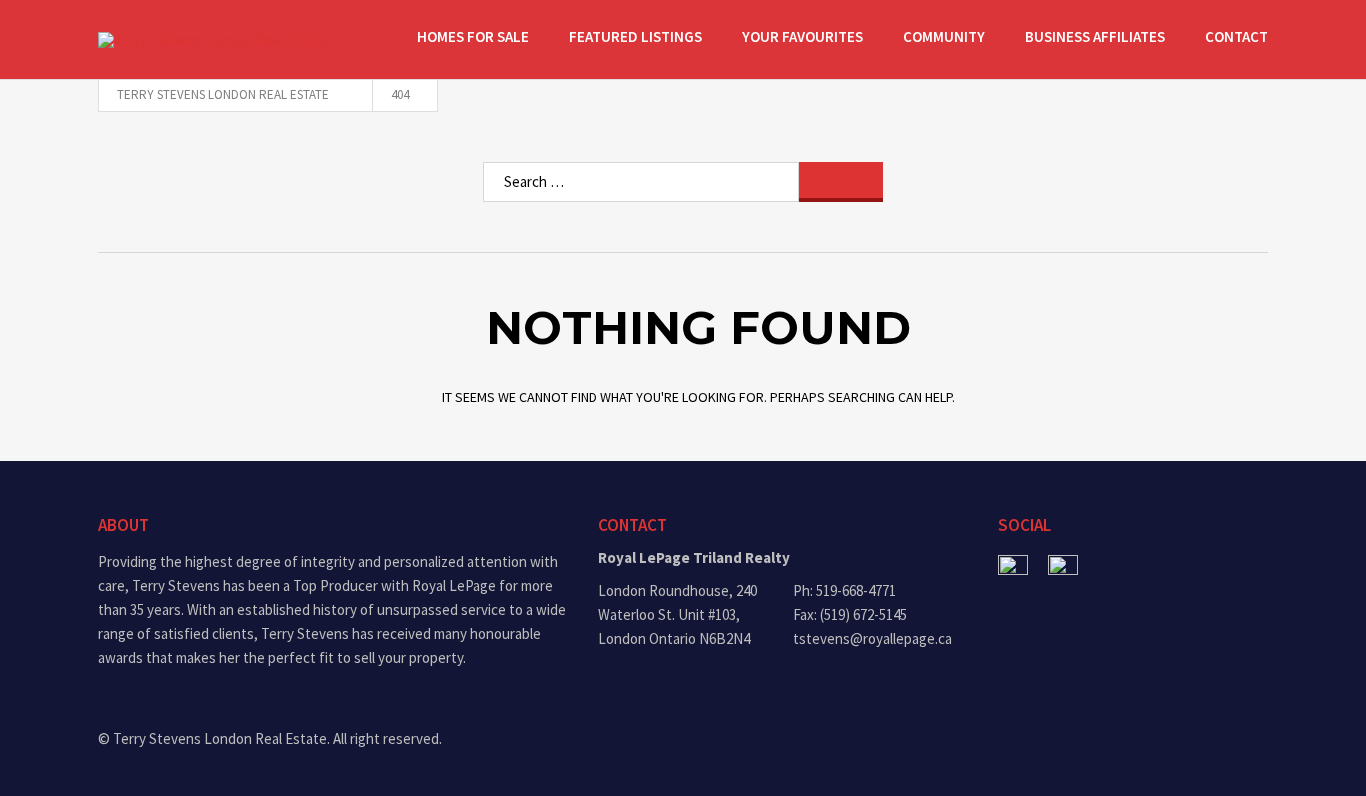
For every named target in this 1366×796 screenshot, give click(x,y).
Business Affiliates (1095, 36)
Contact (1236, 36)
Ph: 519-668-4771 (844, 590)
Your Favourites (802, 36)
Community (944, 36)
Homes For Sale (473, 36)
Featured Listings (635, 36)
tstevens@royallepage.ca (872, 638)
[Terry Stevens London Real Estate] (223, 40)
